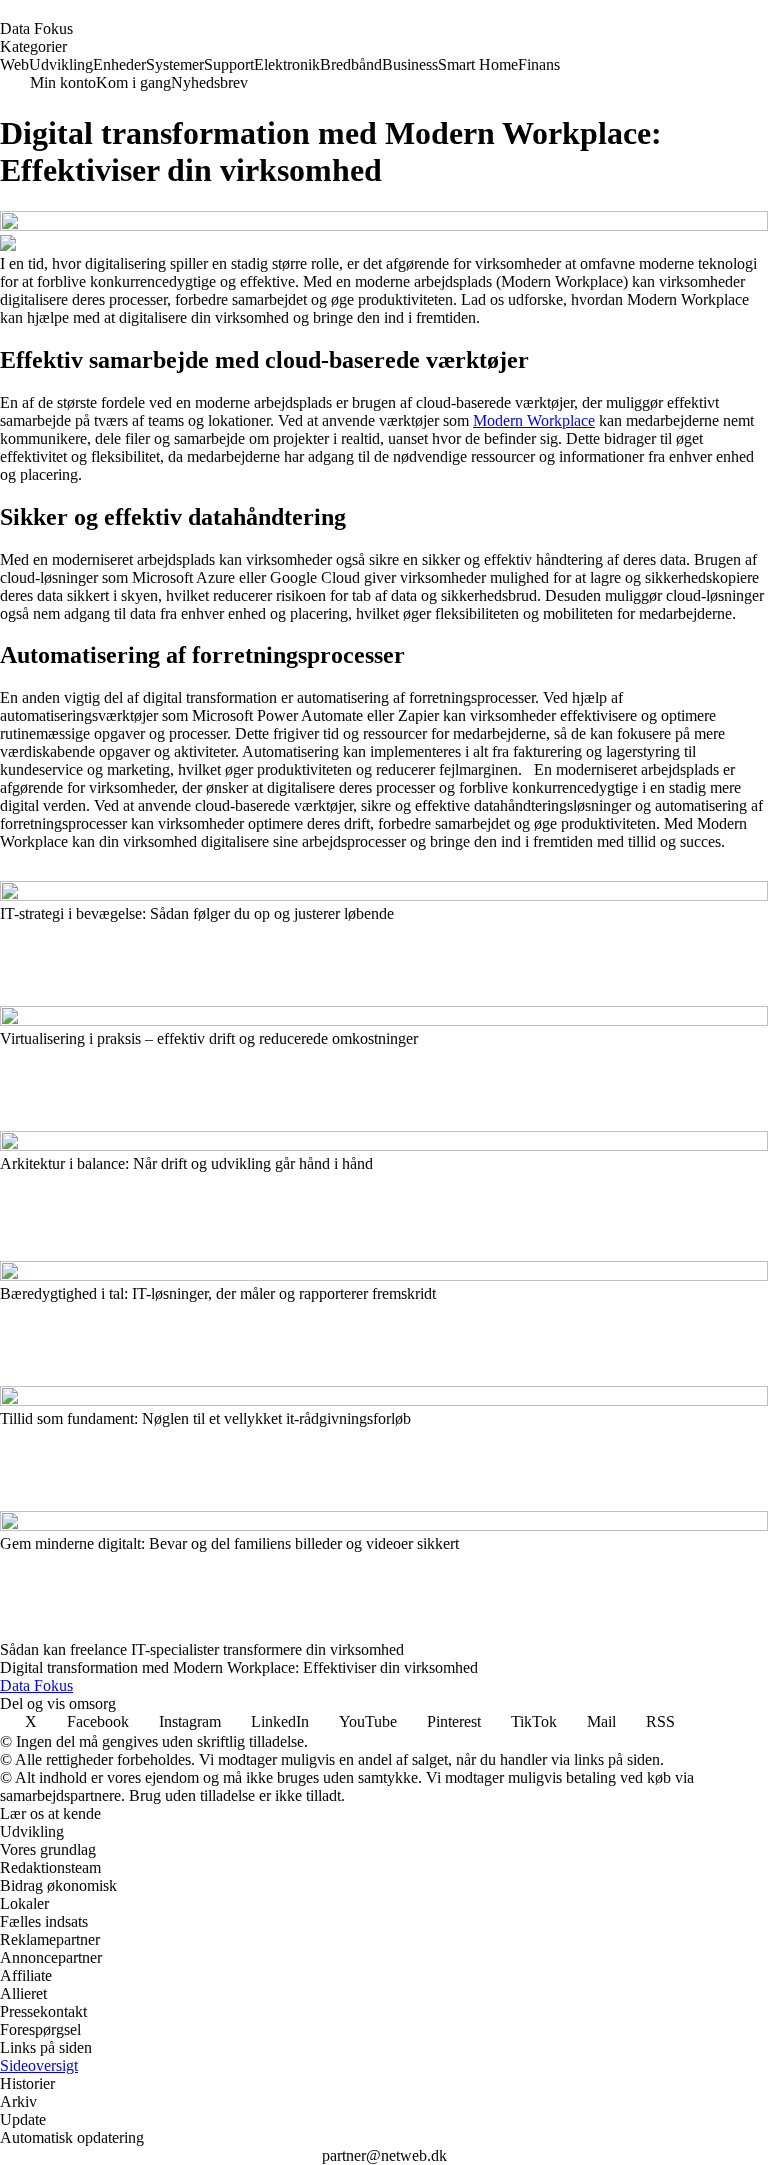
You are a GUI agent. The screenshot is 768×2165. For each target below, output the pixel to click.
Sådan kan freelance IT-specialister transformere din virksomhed (202, 1649)
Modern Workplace (534, 420)
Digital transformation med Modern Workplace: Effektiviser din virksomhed (239, 1667)
